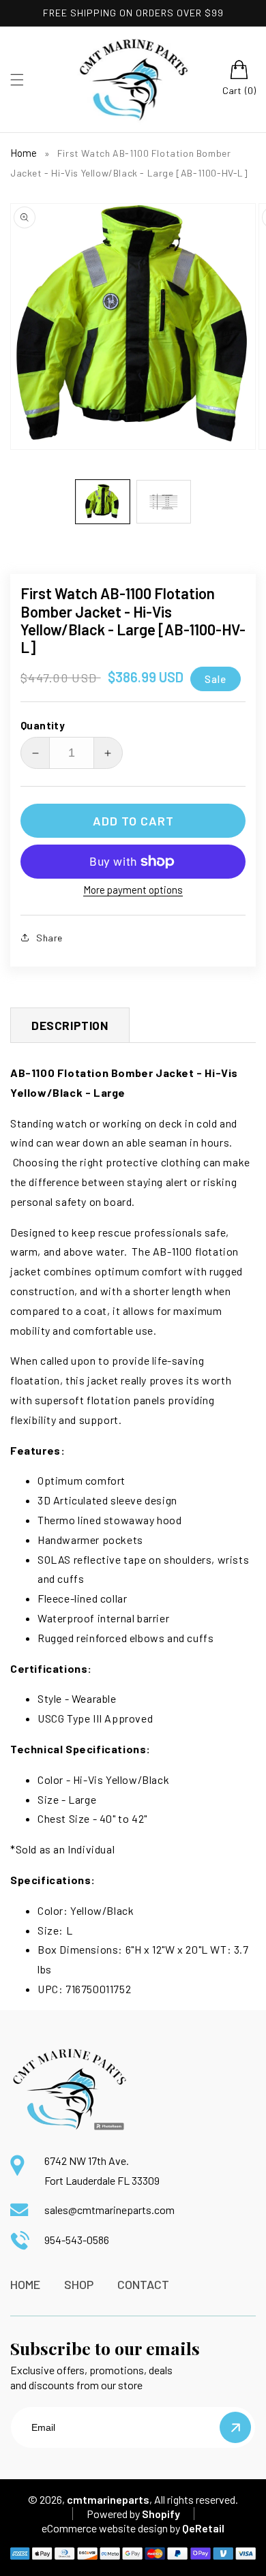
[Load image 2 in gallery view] (164, 502)
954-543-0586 (77, 2240)
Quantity (43, 725)
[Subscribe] (235, 2427)
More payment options (133, 890)
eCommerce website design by (111, 2528)
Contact (143, 2284)
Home (24, 153)
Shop (79, 2284)
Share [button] (49, 938)
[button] (17, 80)
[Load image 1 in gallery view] (103, 502)
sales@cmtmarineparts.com (109, 2210)
